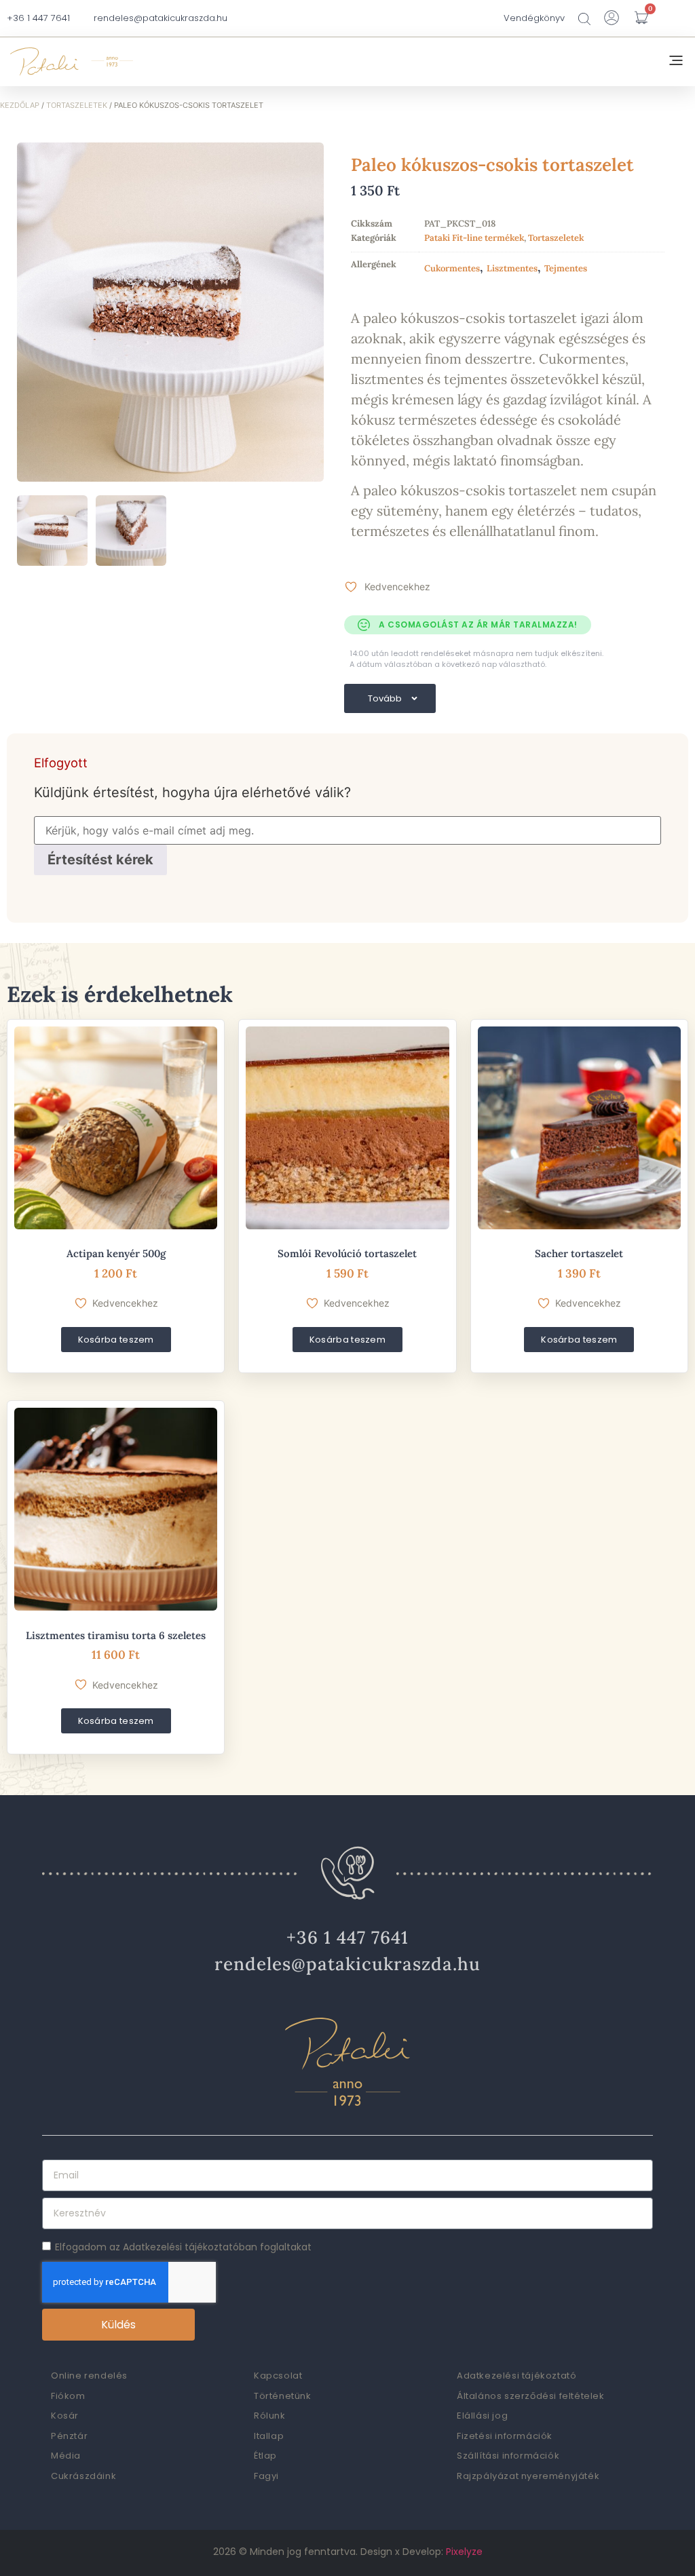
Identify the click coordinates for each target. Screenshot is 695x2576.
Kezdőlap (20, 105)
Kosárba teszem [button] (116, 1340)
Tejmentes (566, 268)
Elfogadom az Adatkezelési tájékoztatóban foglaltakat (183, 2247)
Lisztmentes (512, 268)
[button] (676, 62)
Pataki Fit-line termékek (474, 238)
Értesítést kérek (100, 860)
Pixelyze (464, 2552)
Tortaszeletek (77, 105)
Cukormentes (452, 268)
